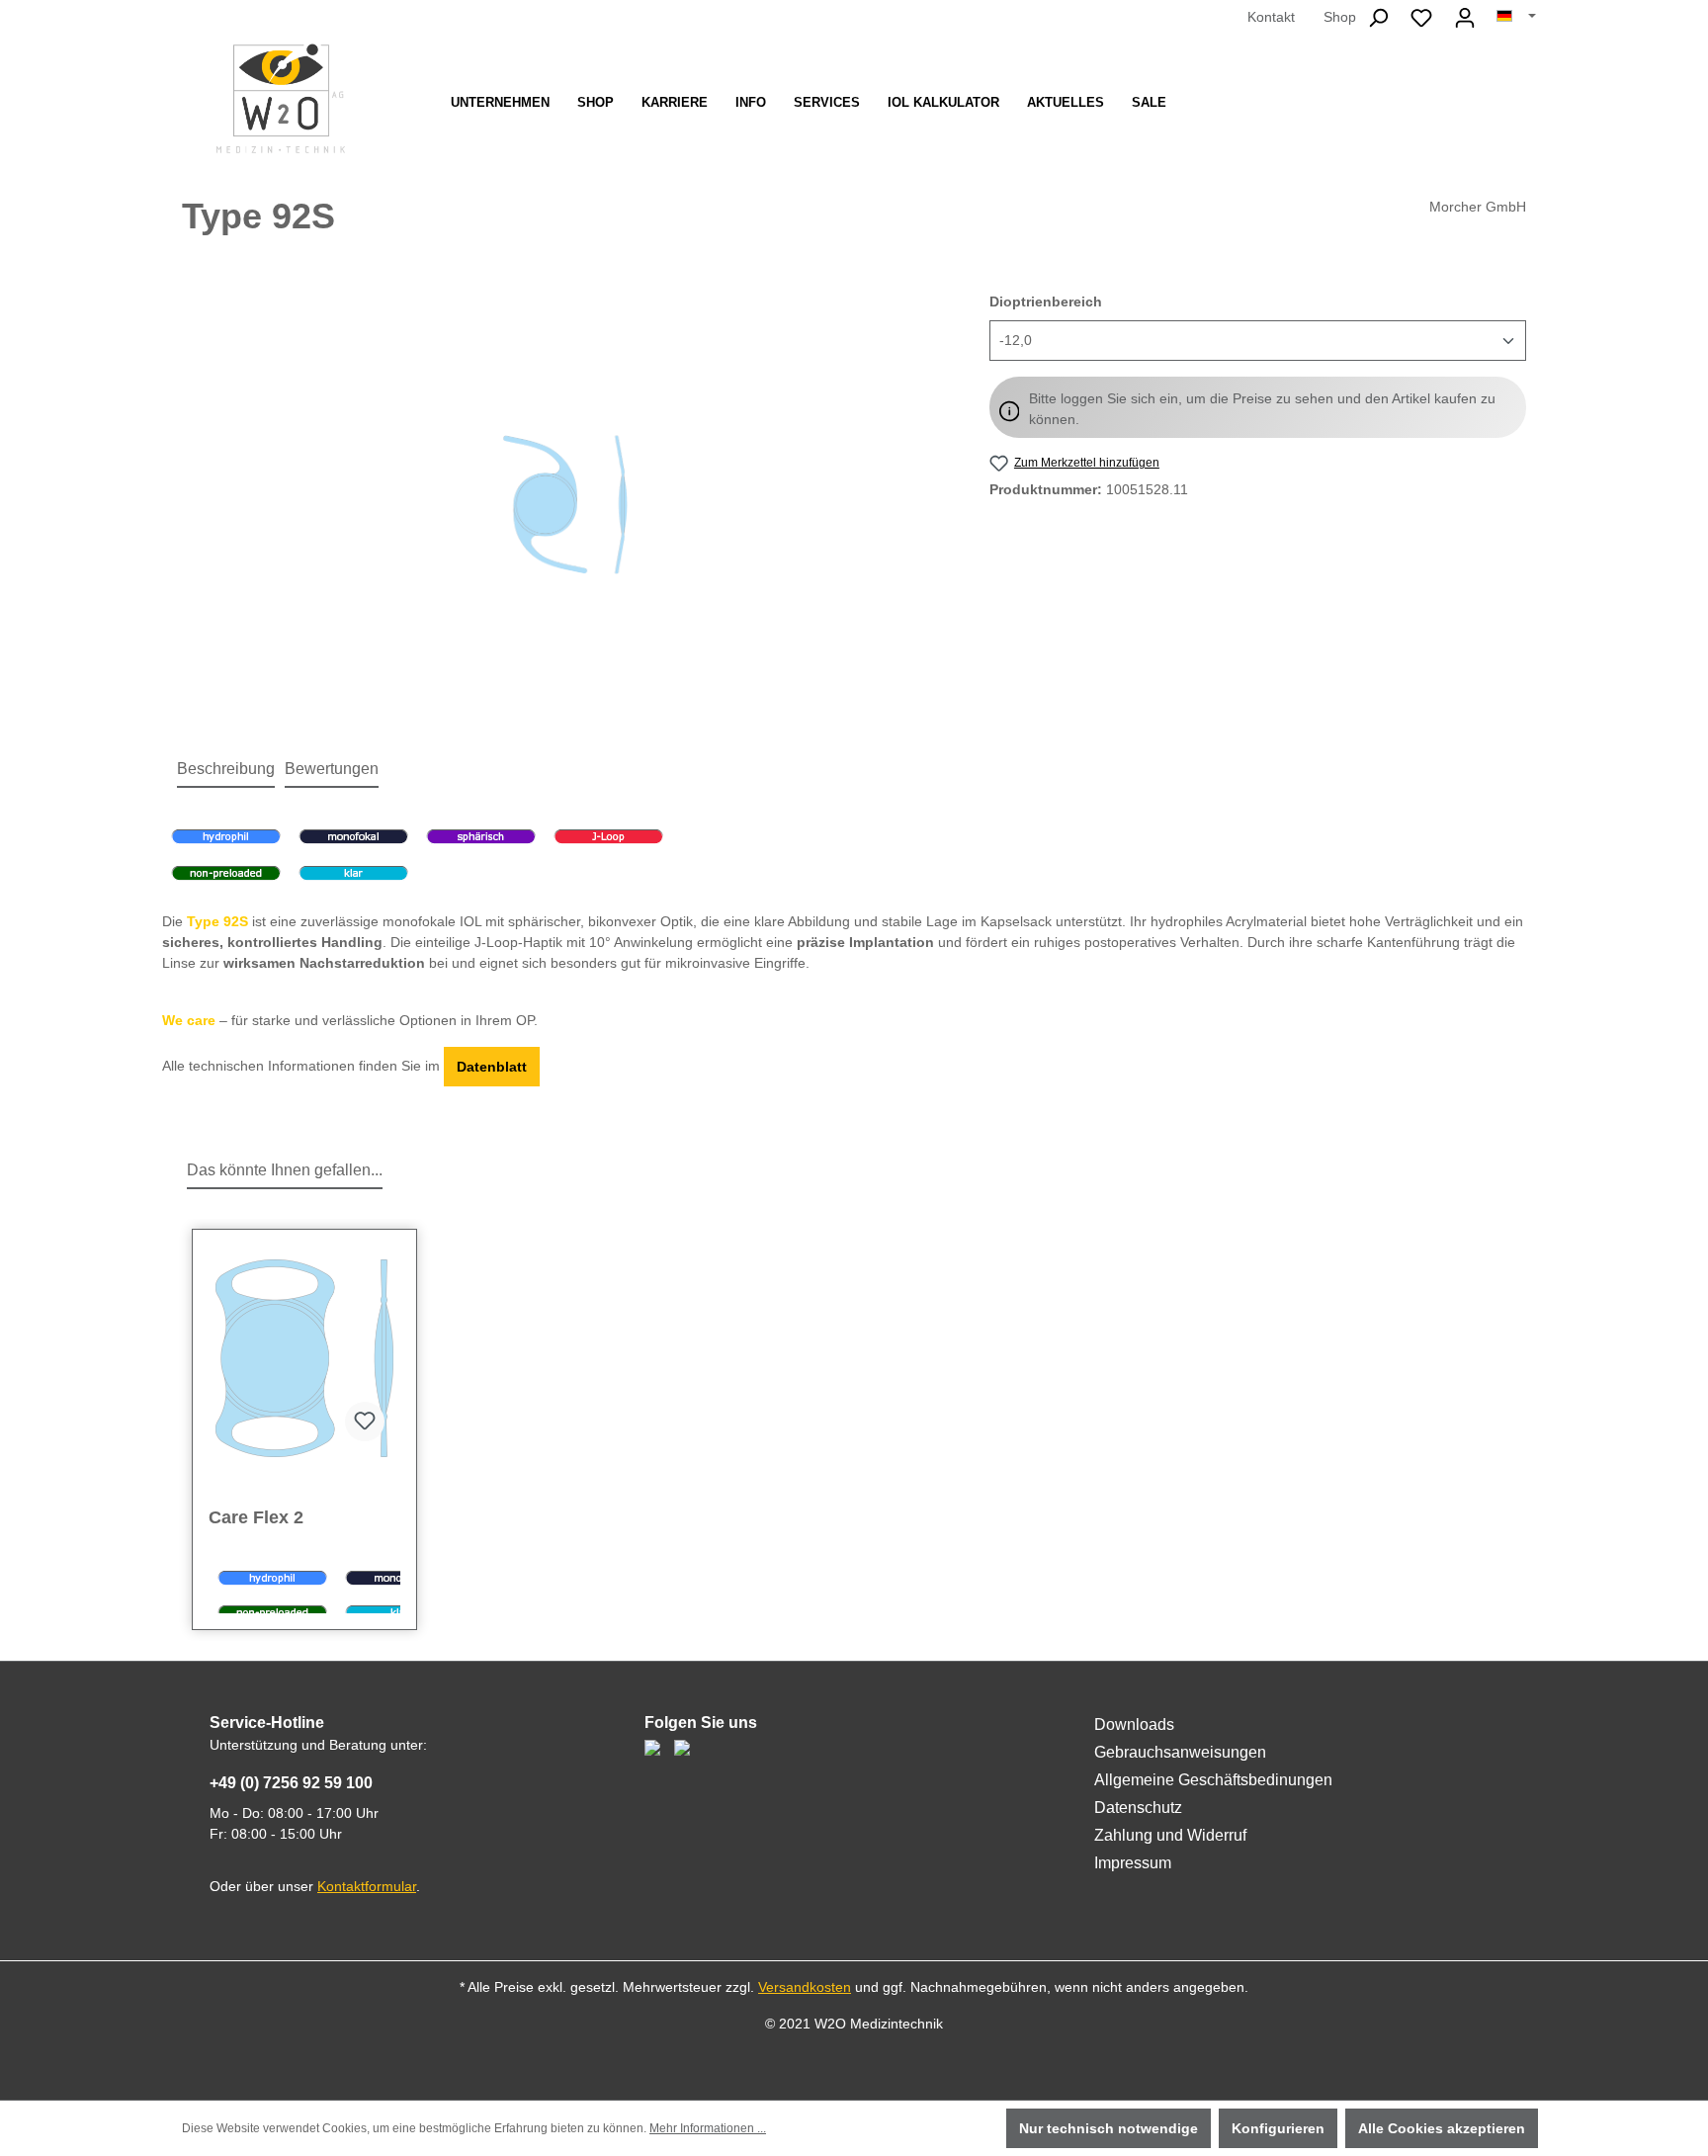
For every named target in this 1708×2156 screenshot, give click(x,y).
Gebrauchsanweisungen (1180, 1752)
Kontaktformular (367, 1886)
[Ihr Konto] (1465, 18)
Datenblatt (492, 1067)
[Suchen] (1378, 18)
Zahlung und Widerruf (1170, 1835)
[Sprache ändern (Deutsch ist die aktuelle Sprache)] (1516, 17)
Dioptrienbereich (1046, 301)
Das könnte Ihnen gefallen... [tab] (285, 1170)
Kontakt (1271, 17)
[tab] (226, 770)
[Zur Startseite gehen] (281, 98)
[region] (566, 504)
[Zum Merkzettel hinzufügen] (365, 1422)
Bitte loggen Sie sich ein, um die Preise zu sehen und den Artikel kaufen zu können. (1262, 409)
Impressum (1133, 1863)
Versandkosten (805, 1987)
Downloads (1134, 1725)
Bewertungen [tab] (332, 769)
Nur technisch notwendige (1109, 2128)
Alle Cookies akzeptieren (1442, 2128)
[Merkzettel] (1421, 18)
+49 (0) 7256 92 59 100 (291, 1783)
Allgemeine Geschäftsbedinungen (1213, 1780)
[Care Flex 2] (304, 1358)
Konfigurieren (1278, 2128)
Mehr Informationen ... (708, 2128)
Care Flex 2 (256, 1517)
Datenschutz (1138, 1808)
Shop (1340, 17)
